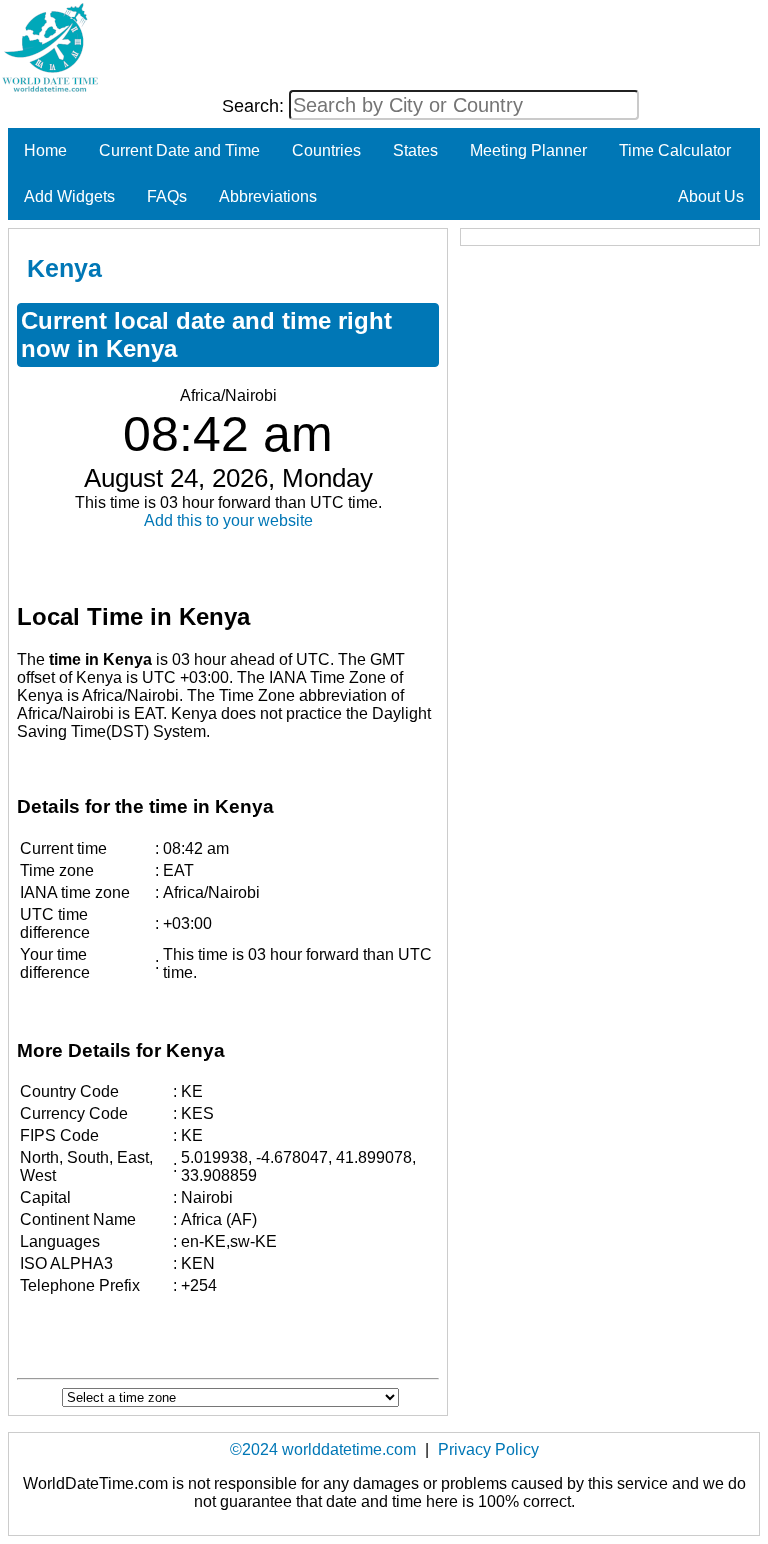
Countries (326, 150)
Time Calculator (675, 150)
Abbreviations (268, 196)
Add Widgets (69, 196)
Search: (255, 106)
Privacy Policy (488, 1449)
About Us (711, 196)
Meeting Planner (528, 150)
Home (45, 150)
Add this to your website (228, 520)
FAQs (167, 196)
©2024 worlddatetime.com (323, 1449)
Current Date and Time (179, 150)
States (415, 150)
